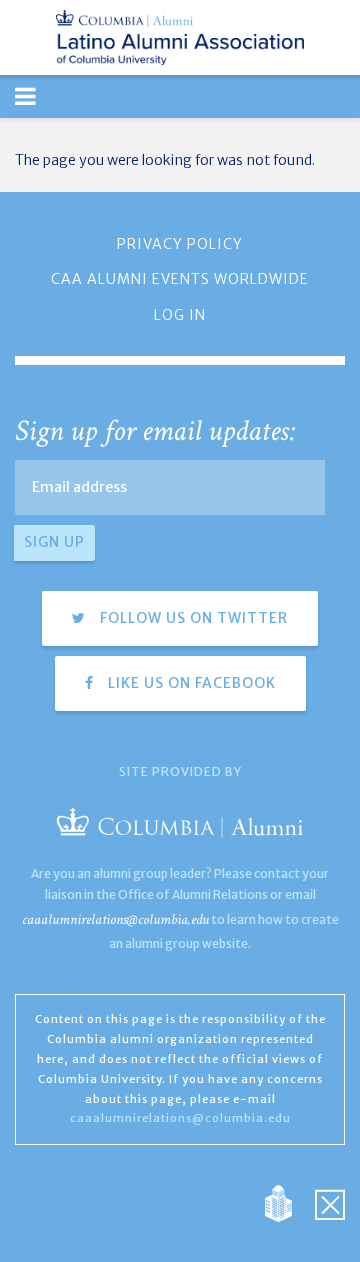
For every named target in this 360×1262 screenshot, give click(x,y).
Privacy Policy (180, 244)
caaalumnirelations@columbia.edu (115, 919)
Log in (180, 315)
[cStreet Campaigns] (330, 1203)
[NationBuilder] (288, 1203)
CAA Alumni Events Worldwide (180, 279)
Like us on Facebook (190, 683)
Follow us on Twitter (192, 618)
